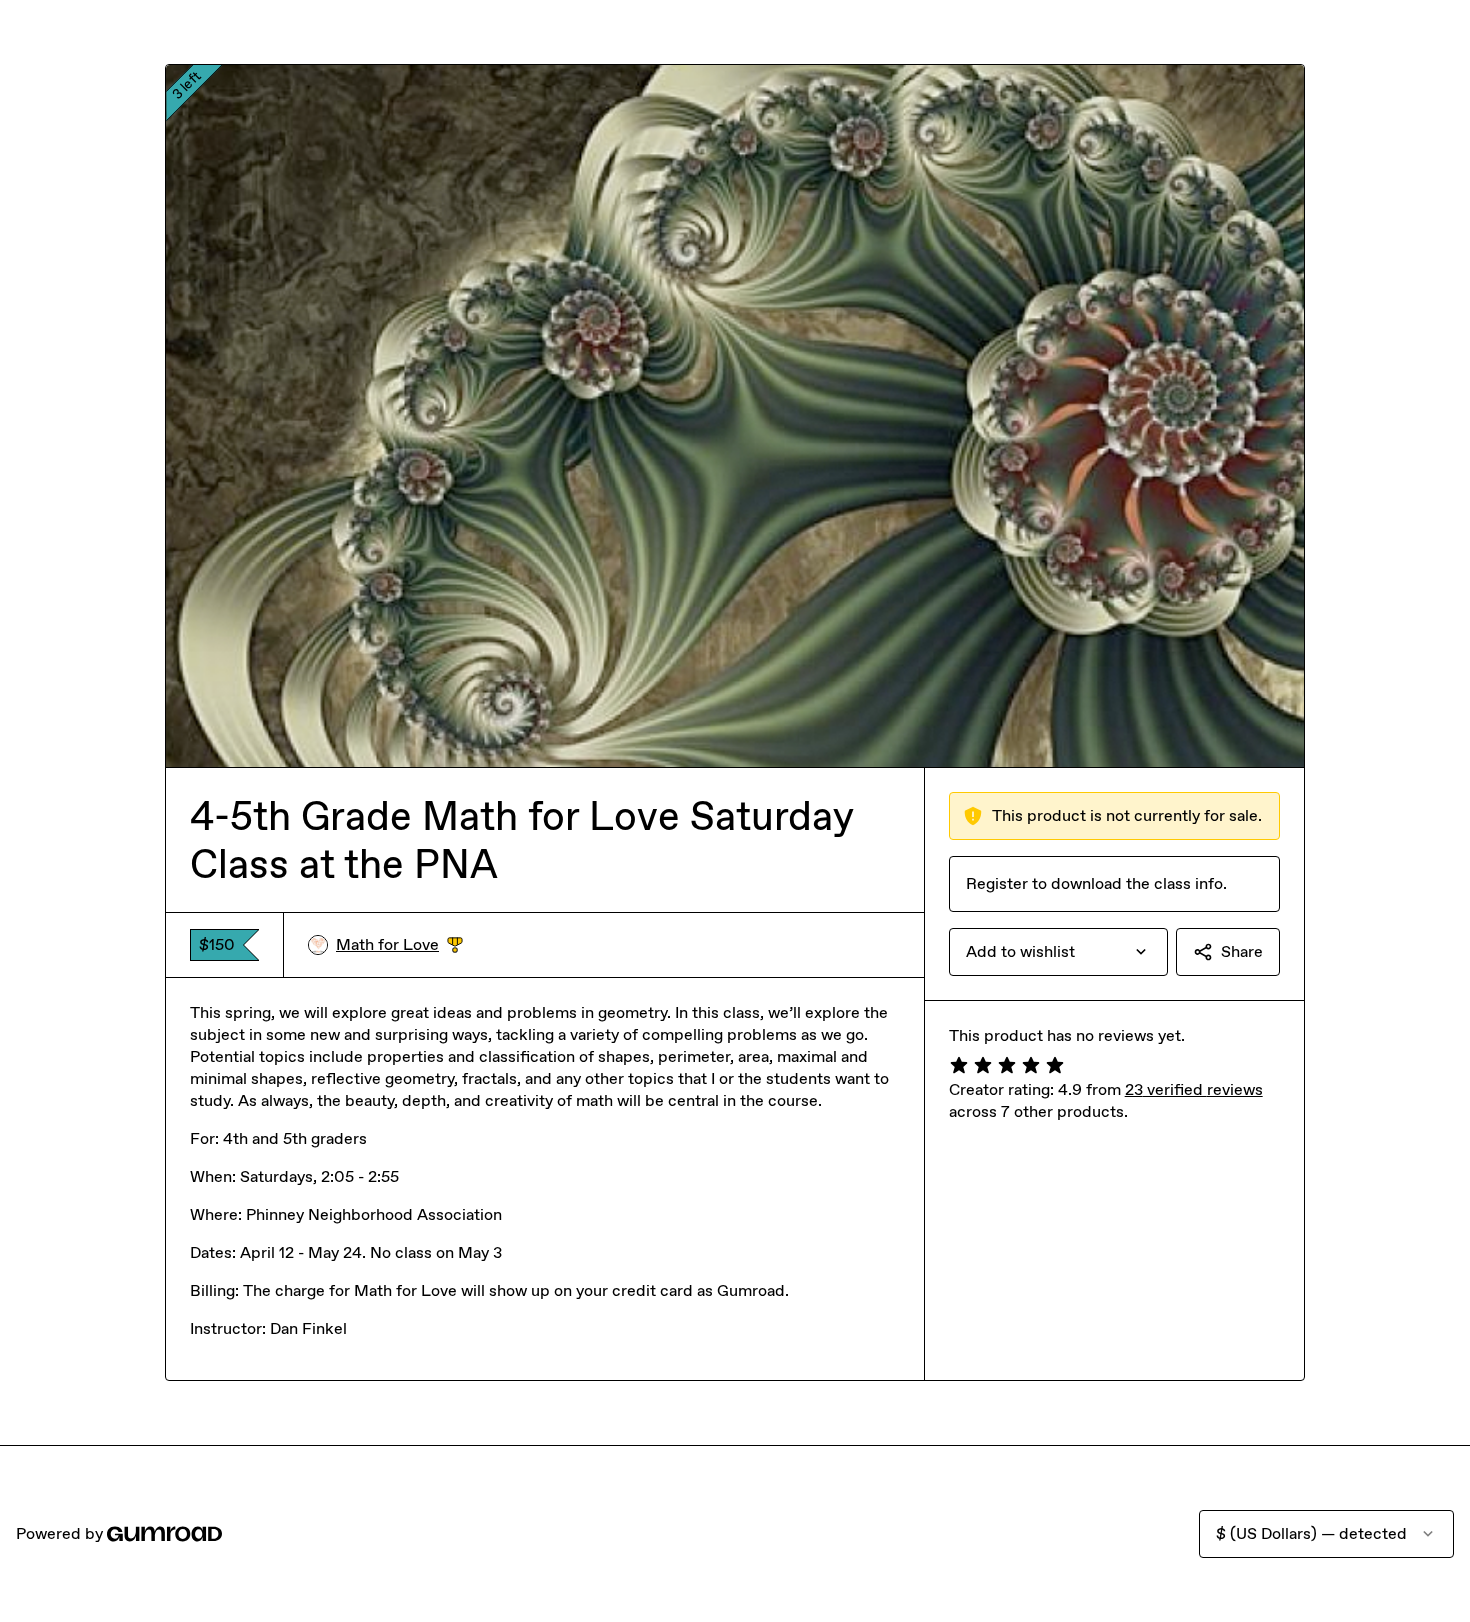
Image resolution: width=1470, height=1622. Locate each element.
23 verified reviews (1194, 1089)
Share (1242, 951)
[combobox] (1058, 952)
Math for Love (399, 945)
